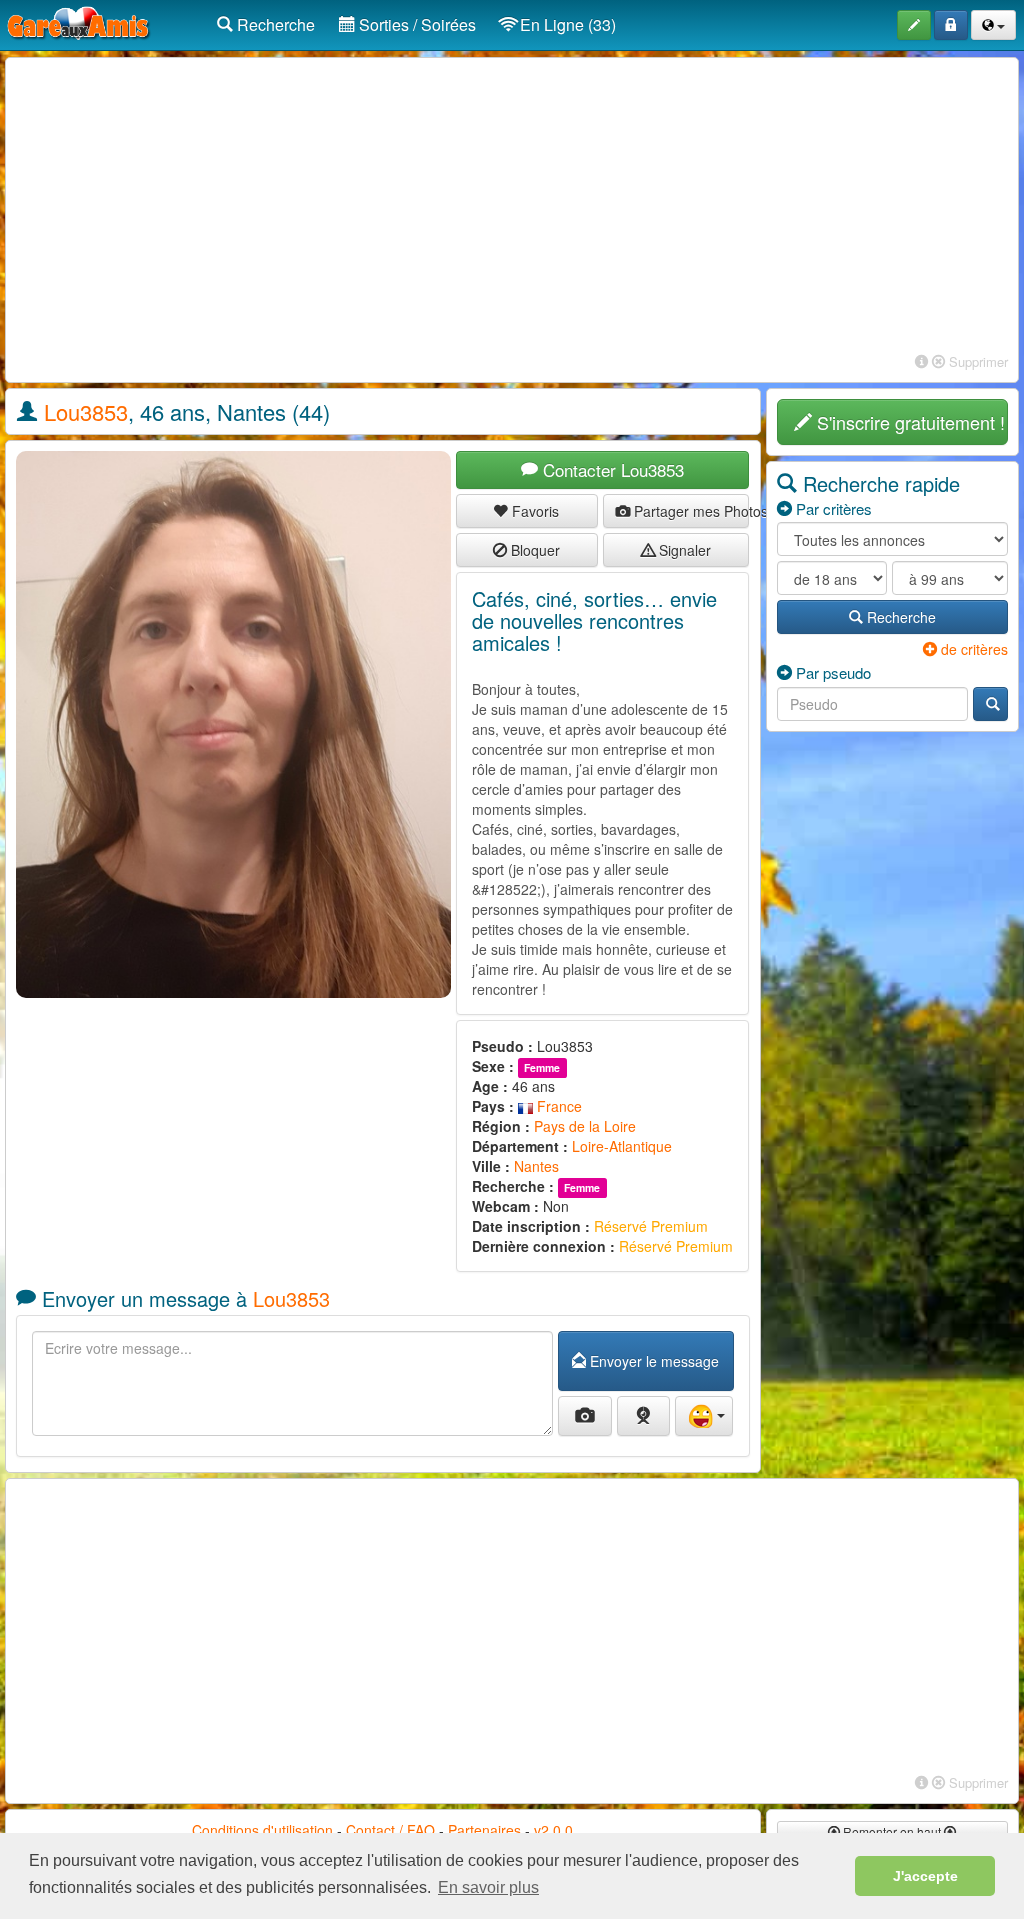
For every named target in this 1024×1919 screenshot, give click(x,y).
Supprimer (976, 361)
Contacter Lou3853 (611, 469)
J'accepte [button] (925, 1876)
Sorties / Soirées (415, 24)
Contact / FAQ (390, 1830)
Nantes (536, 1166)
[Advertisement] (512, 208)
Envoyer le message (652, 1361)
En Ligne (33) (566, 24)
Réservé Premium (651, 1226)
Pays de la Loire (585, 1126)
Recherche (274, 24)
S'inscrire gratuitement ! (908, 422)
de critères (972, 649)
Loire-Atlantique (622, 1146)
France (557, 1106)
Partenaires (484, 1830)
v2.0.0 (553, 1830)
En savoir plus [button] (488, 1887)
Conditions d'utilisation (262, 1830)
